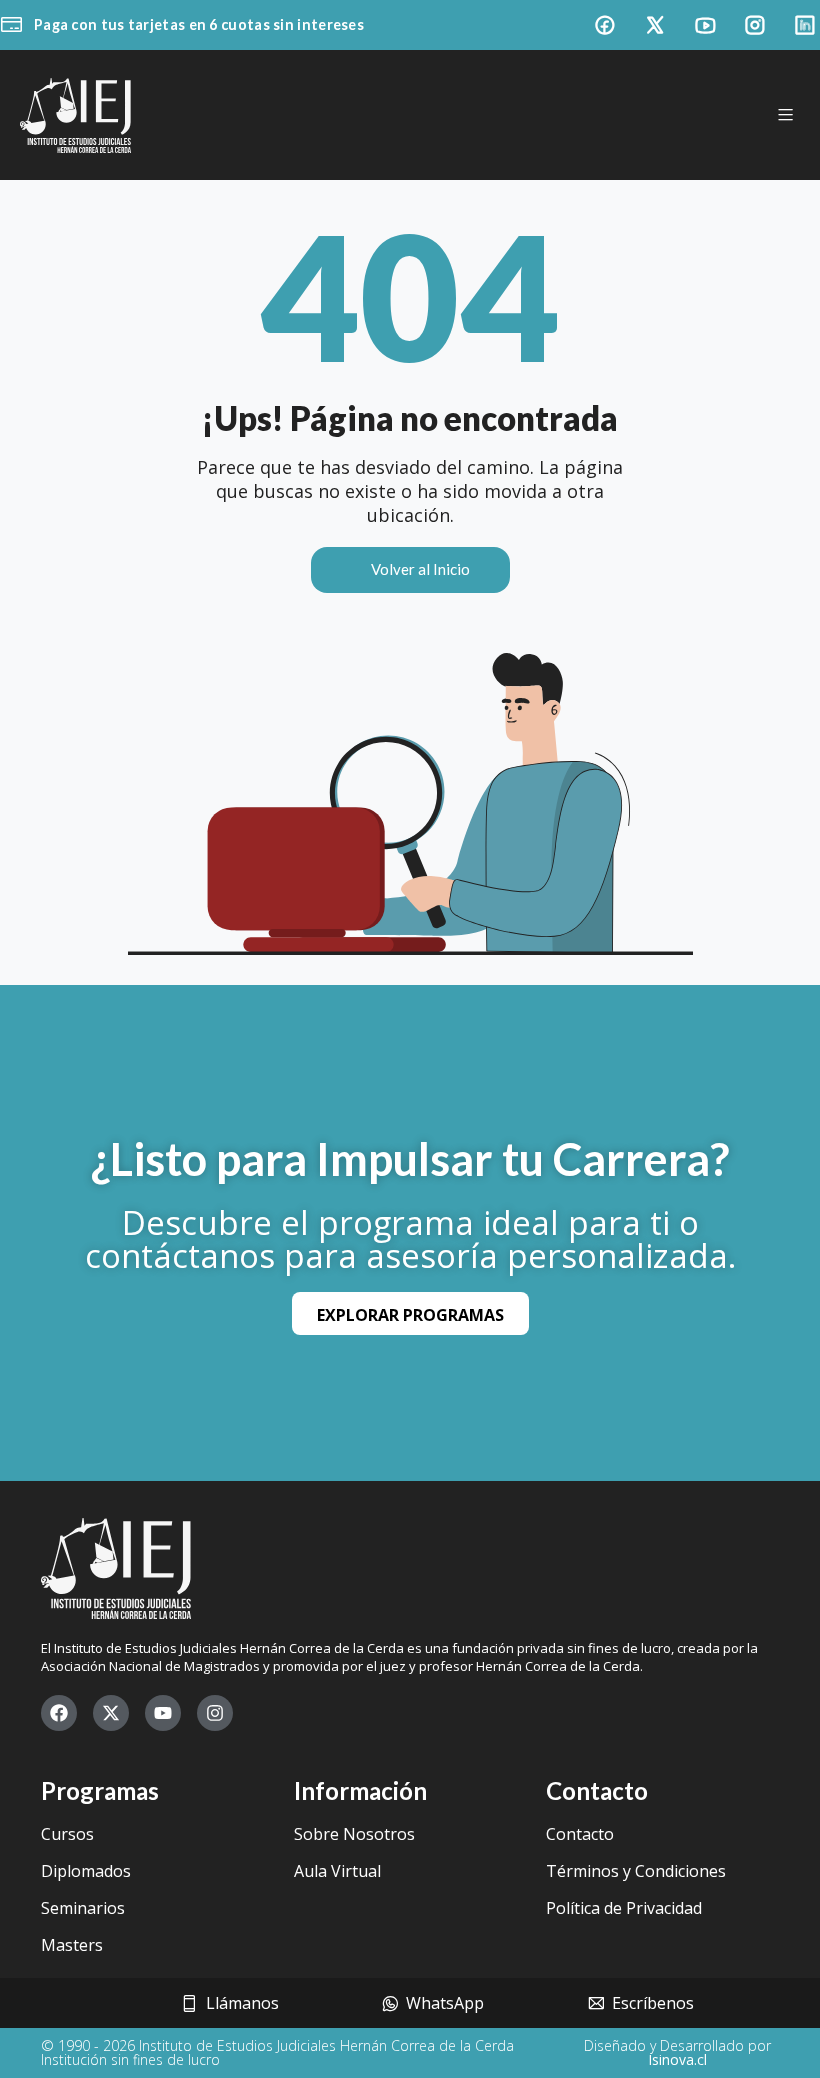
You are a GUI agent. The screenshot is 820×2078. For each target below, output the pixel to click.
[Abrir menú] (785, 114)
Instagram (755, 25)
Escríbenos (657, 2003)
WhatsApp (449, 2003)
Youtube (705, 25)
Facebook (605, 25)
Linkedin (805, 25)
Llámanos (246, 2003)
